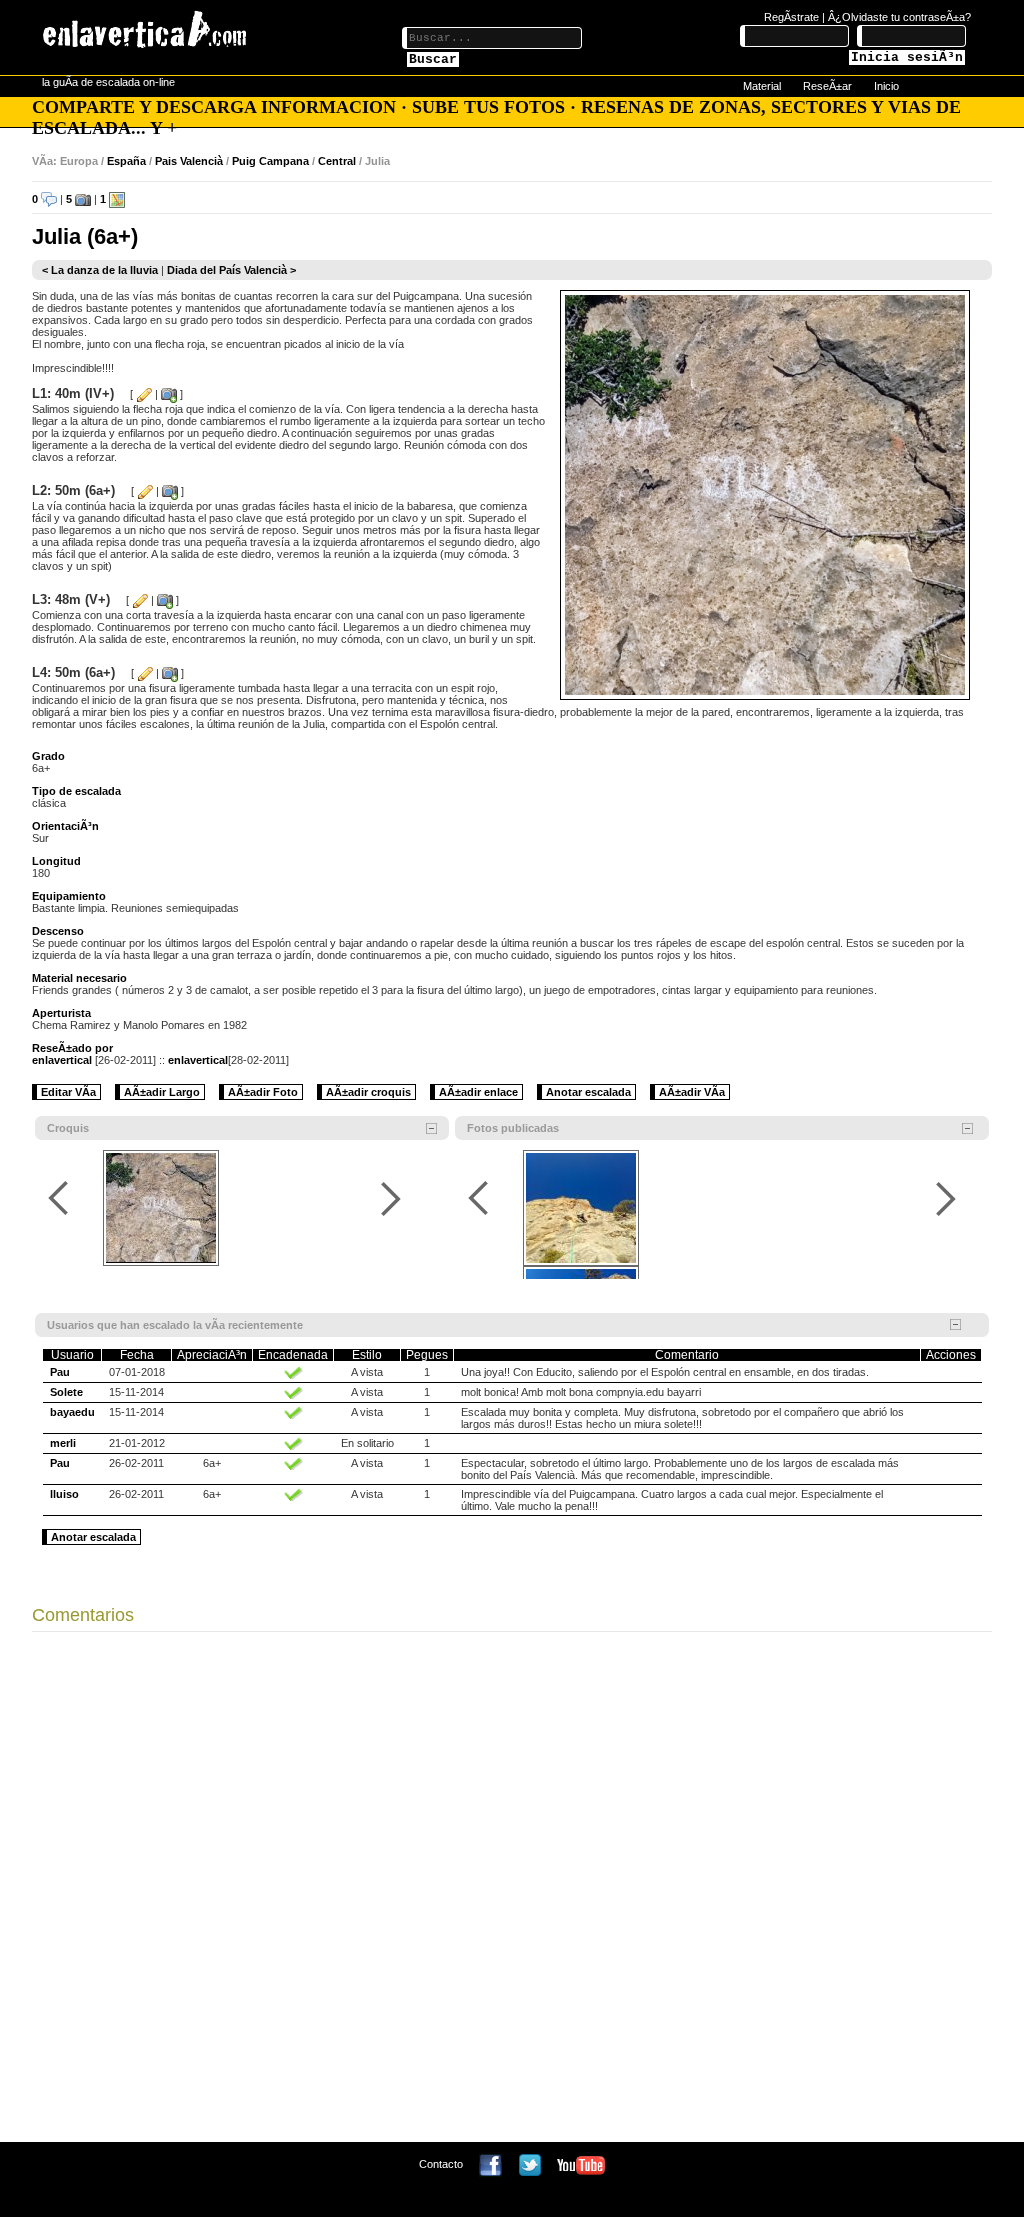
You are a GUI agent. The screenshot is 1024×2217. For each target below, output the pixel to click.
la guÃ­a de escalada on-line (108, 82)
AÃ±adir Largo (162, 1092)
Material (762, 86)
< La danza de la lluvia (100, 270)
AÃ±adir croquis (368, 1092)
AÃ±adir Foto (263, 1092)
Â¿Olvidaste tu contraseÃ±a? (899, 17)
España (126, 161)
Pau (60, 1372)
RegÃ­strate (791, 17)
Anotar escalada (588, 1092)
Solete (66, 1392)
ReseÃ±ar (827, 86)
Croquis (68, 1128)
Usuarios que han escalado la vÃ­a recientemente (175, 1325)
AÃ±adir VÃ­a (692, 1092)
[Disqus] (512, 1892)
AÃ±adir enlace (478, 1092)
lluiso (64, 1494)
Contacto (441, 2164)
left (61, 1198)
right (390, 1198)
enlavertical (62, 1060)
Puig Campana (270, 161)
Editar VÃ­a (68, 1092)
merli (63, 1443)
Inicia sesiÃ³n (907, 57)
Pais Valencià (189, 161)
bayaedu (72, 1412)
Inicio (886, 86)
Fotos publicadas (513, 1128)
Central (337, 161)
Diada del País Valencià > (231, 270)
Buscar (433, 59)
